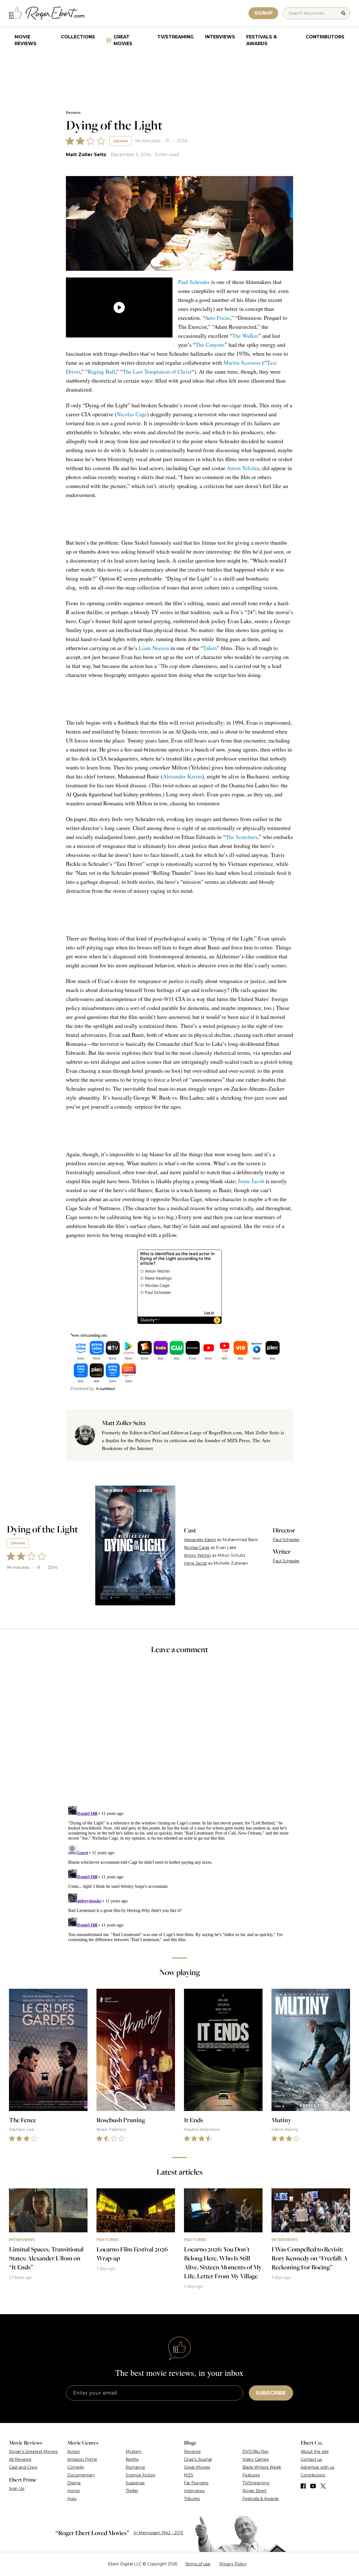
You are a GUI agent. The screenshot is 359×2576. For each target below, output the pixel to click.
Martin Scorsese (242, 363)
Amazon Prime (82, 2459)
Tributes (192, 2499)
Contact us (311, 2459)
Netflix (132, 2459)
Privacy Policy (233, 2564)
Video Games (256, 2459)
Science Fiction (141, 2475)
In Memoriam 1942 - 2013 (158, 2533)
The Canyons (210, 345)
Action (74, 2452)
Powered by (82, 1389)
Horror (74, 2491)
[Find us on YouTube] (313, 2486)
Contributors (325, 37)
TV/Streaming (176, 37)
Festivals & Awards (262, 40)
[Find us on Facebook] (303, 2486)
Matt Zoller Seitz (86, 155)
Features (251, 2475)
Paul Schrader (194, 282)
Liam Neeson (154, 648)
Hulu (72, 2499)
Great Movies (123, 40)
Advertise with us (317, 2467)
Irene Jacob (251, 1181)
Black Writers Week (262, 2467)
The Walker (245, 336)
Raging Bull (102, 372)
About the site (315, 2452)
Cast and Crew (23, 2467)
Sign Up (17, 2489)
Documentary (81, 2475)
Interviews (220, 37)
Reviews (73, 113)
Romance (135, 2467)
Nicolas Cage (132, 414)
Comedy (76, 2467)
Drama (120, 141)
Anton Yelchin (243, 468)
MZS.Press (238, 1440)
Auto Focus (217, 318)
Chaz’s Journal (198, 2459)
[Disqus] (180, 1874)
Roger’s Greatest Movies (33, 2452)
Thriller (132, 2491)
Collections (78, 37)
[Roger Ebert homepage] (47, 13)
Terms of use (198, 2564)
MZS (189, 2475)
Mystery (134, 2452)
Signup (263, 13)
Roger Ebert (255, 2491)
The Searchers (242, 837)
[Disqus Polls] (179, 1734)
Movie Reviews (26, 40)
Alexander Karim (182, 776)
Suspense (135, 2483)
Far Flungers (196, 2483)
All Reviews (20, 2459)
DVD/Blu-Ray (256, 2452)
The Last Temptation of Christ (157, 372)
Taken (210, 648)
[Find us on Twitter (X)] (323, 2486)
